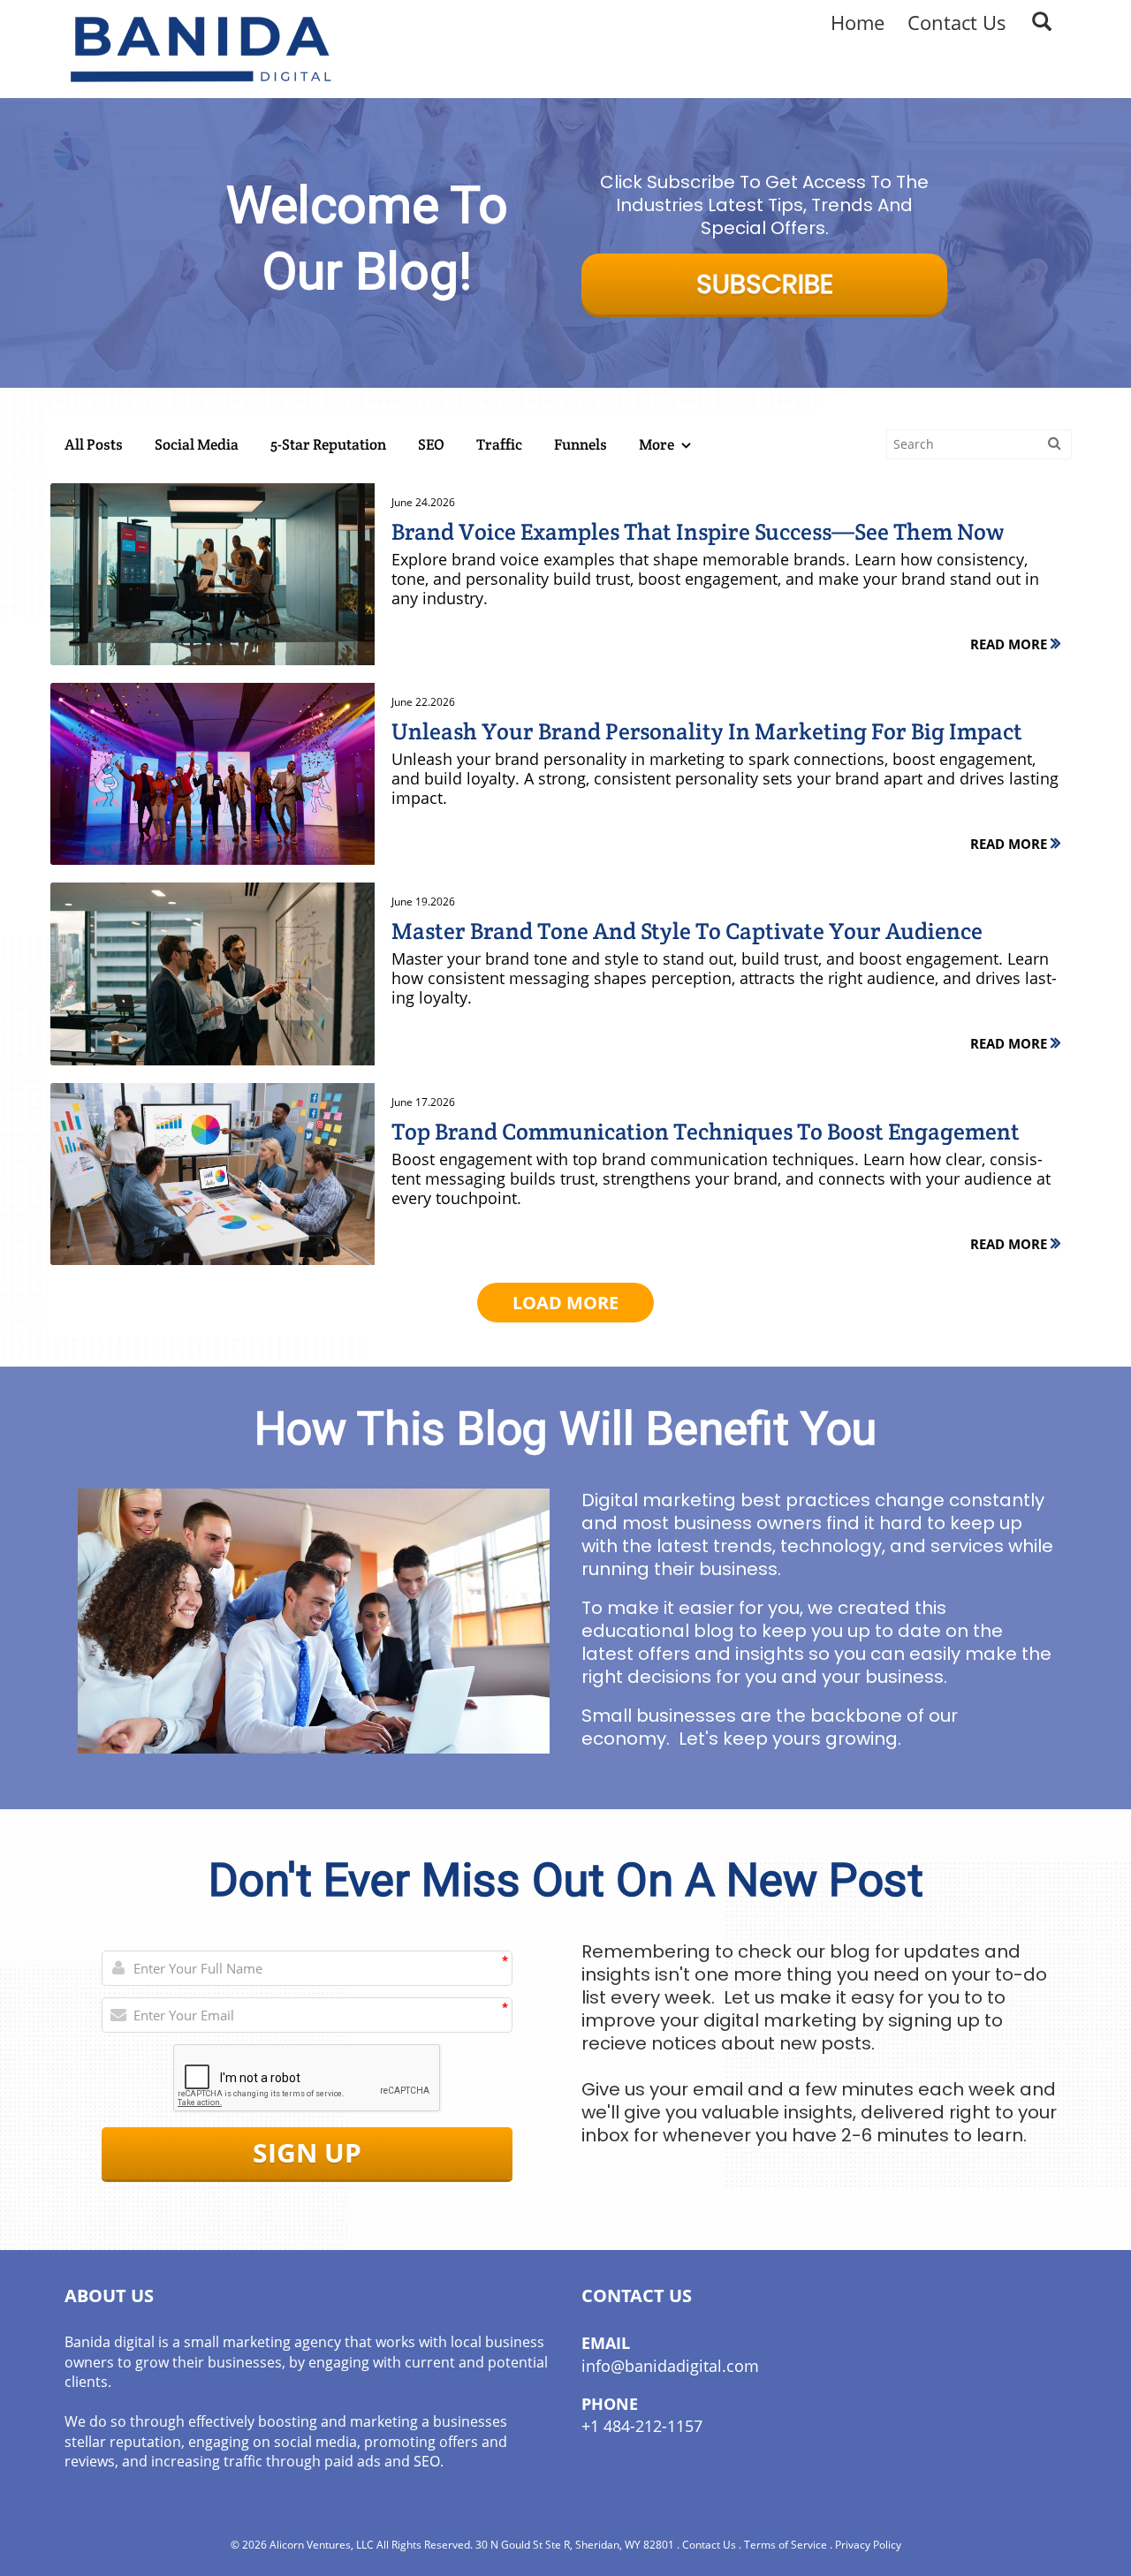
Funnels (581, 444)
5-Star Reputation (328, 444)
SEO (431, 444)
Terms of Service (786, 2545)
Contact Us (709, 2545)
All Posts (94, 444)
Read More (1010, 644)
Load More (565, 1303)
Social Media (197, 444)
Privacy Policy (868, 2545)
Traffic (499, 444)
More (658, 444)
